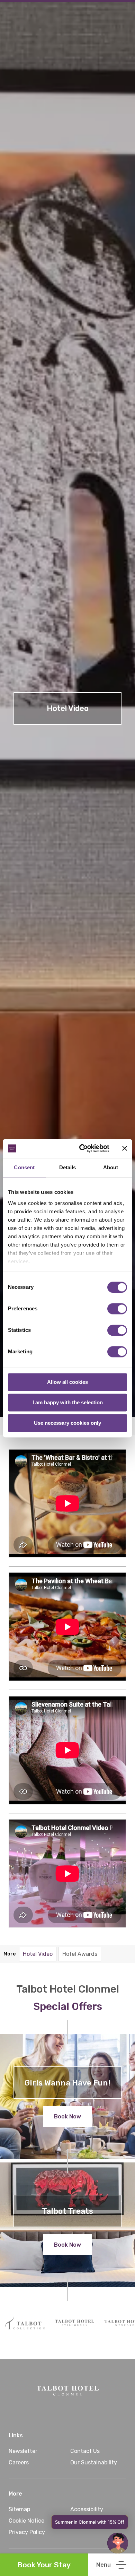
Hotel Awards (80, 1954)
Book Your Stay (44, 2565)
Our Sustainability (94, 2462)
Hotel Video (38, 1954)
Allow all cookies (67, 1382)
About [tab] (111, 1167)
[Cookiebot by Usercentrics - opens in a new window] (82, 1148)
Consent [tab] (24, 1167)
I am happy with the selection (68, 1402)
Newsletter (23, 2451)
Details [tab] (68, 1167)
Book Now (67, 2117)
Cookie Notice (26, 2521)
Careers (19, 2462)
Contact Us (85, 2451)
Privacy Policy (27, 2532)
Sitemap (19, 2509)
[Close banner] (125, 1148)
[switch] (117, 1309)
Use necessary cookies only (67, 1423)
